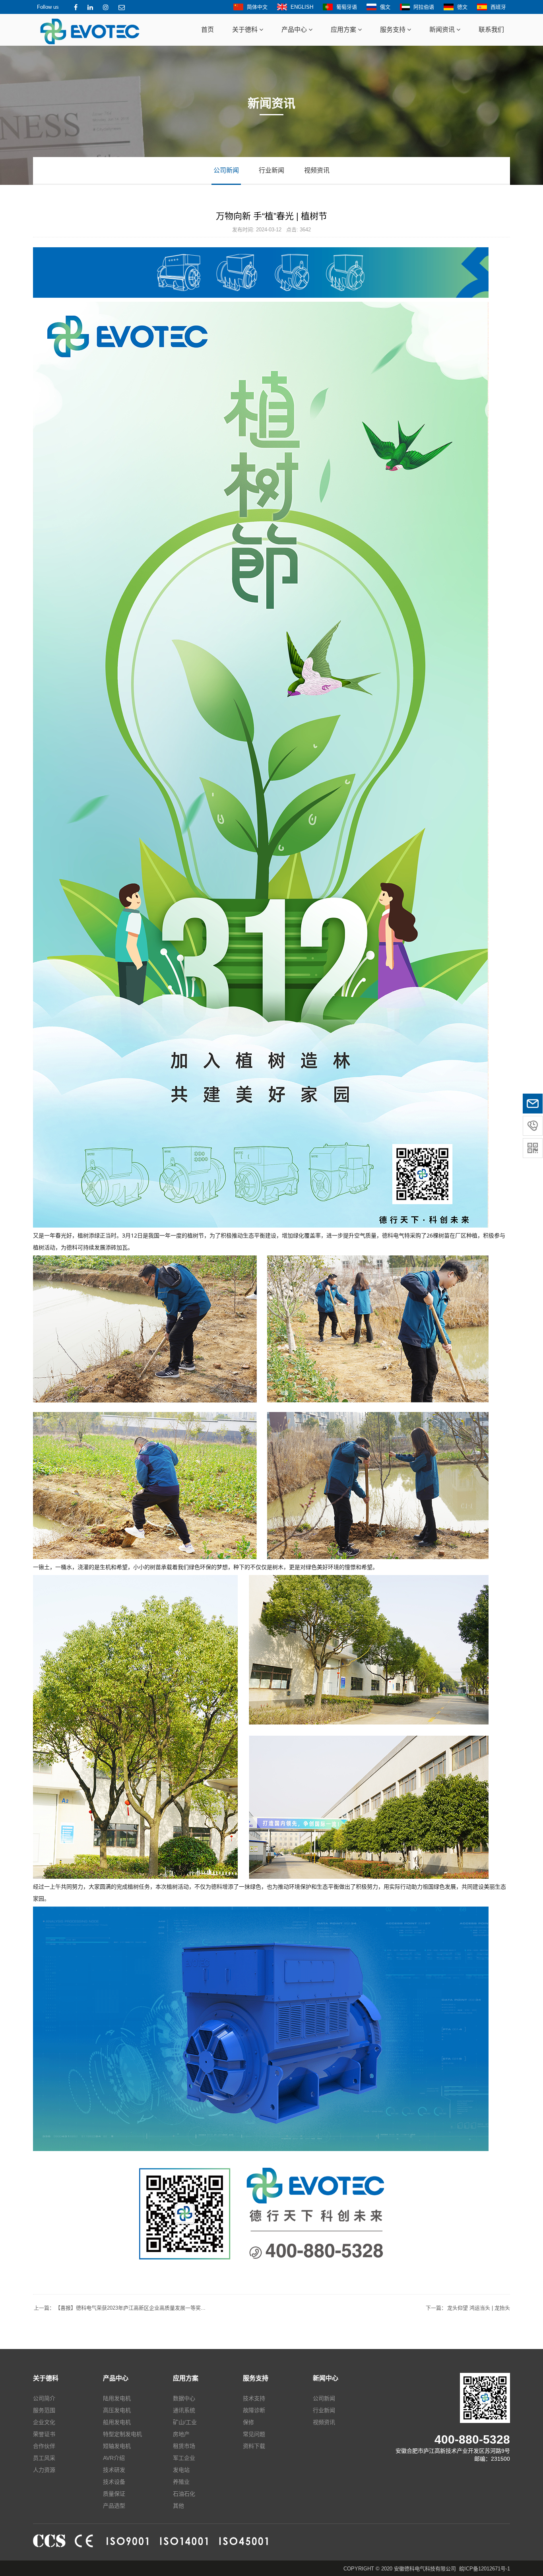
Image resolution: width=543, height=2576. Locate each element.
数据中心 (184, 2398)
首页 (208, 30)
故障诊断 (254, 2410)
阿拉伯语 (424, 7)
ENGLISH (302, 7)
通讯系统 (184, 2410)
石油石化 (184, 2494)
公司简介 (44, 2398)
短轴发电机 (117, 2446)
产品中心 (295, 30)
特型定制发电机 (122, 2434)
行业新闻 (271, 170)
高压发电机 (117, 2410)
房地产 (181, 2434)
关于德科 (246, 30)
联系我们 (491, 30)
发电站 (181, 2470)
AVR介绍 (114, 2458)
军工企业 (184, 2458)
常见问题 (254, 2434)
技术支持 (254, 2398)
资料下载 (254, 2446)
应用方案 (344, 30)
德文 (462, 7)
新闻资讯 (443, 30)
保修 (248, 2422)
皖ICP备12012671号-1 (485, 2569)
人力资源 (44, 2470)
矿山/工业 (185, 2422)
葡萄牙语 (347, 7)
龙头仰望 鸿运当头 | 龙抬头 (468, 2308)
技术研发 (114, 2470)
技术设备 (114, 2482)
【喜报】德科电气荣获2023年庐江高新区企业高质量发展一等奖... (120, 2308)
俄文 (385, 7)
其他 (178, 2506)
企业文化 (44, 2422)
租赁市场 (184, 2446)
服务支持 (394, 30)
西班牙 (498, 7)
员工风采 (44, 2458)
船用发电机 (117, 2422)
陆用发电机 (117, 2398)
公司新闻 (226, 170)
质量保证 (114, 2494)
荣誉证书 (44, 2434)
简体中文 (257, 7)
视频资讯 (317, 170)
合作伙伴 (44, 2446)
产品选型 (114, 2506)
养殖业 (181, 2482)
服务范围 (44, 2410)
